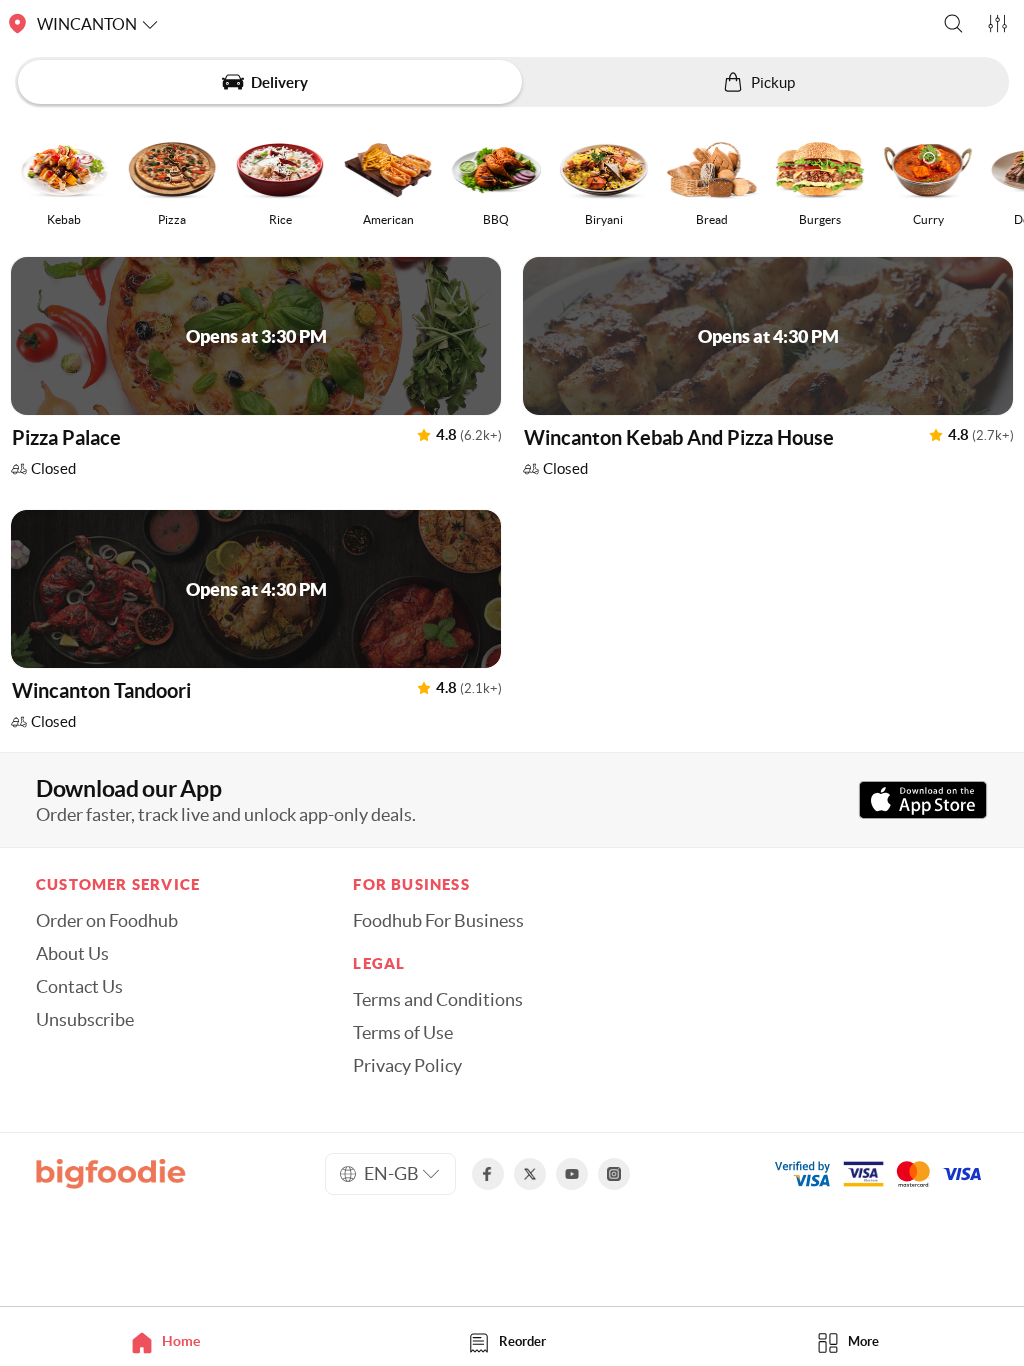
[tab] (170, 1341)
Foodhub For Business (438, 921)
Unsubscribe (85, 1020)
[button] (953, 23)
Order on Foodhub (107, 921)
